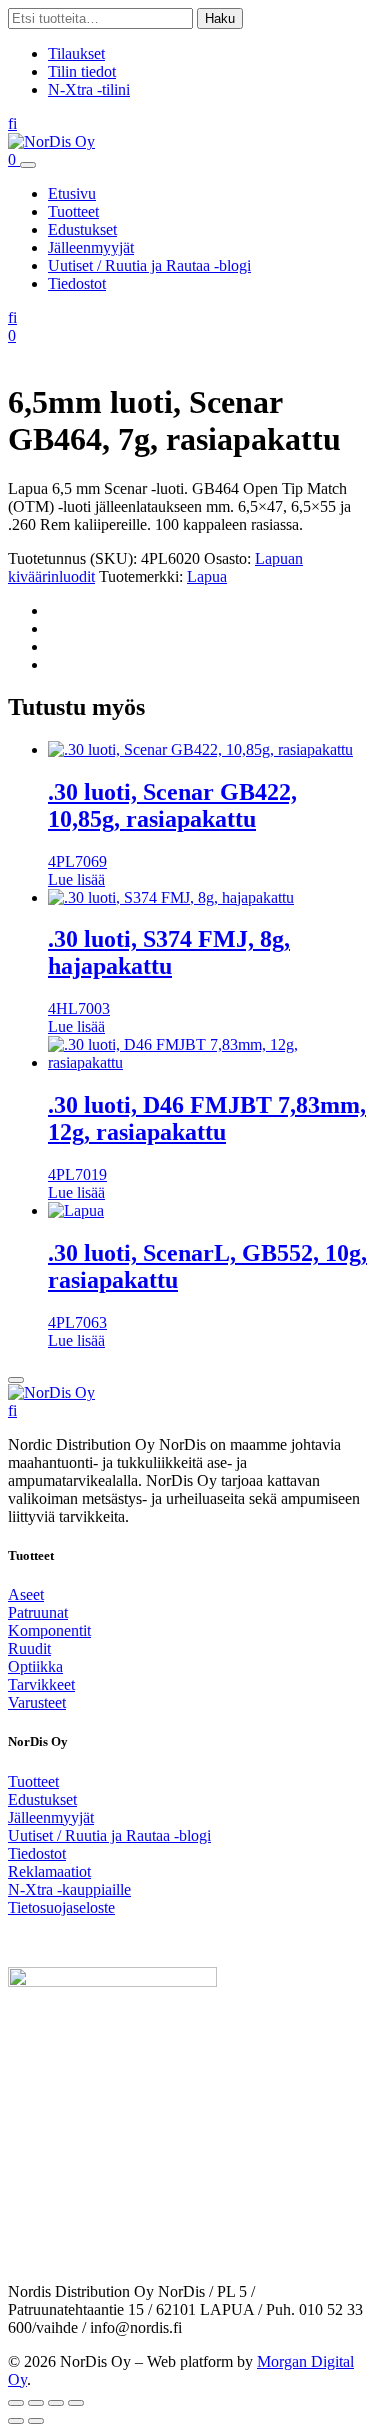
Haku (220, 18)
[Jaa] (56, 2403)
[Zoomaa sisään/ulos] (16, 2403)
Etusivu (72, 193)
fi (12, 123)
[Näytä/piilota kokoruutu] (36, 2403)
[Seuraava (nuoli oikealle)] (36, 2421)
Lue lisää (76, 879)
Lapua (207, 576)
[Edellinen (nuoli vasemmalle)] (16, 2421)
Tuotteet (73, 211)
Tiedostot (77, 283)
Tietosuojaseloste (61, 1907)
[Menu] (28, 165)
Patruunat (38, 1612)
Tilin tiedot (82, 71)
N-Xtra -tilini (89, 89)
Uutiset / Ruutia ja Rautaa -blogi (149, 265)
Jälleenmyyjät (91, 247)
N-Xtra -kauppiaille (69, 1889)
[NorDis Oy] (51, 1392)
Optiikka (35, 1666)
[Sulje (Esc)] (76, 2403)
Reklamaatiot (49, 1871)
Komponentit (49, 1630)
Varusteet (37, 1702)
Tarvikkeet (41, 1684)
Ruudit (29, 1648)
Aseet (26, 1594)
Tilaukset (76, 53)
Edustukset (82, 229)
